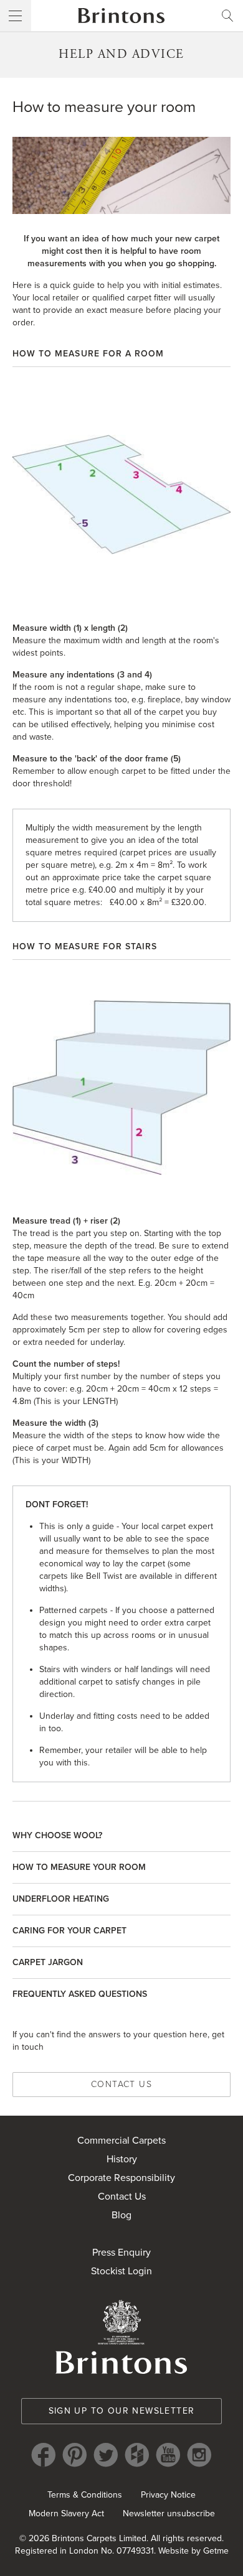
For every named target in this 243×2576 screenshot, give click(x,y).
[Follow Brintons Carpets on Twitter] (106, 2455)
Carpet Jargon (48, 1962)
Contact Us (121, 2084)
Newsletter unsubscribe (169, 2513)
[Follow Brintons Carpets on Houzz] (137, 2455)
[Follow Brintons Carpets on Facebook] (44, 2455)
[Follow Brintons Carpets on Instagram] (199, 2455)
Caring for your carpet (69, 1931)
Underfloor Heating (61, 1899)
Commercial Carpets (121, 2141)
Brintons (121, 16)
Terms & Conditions (85, 2495)
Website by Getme (193, 2551)
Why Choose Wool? (57, 1835)
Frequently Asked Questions (80, 1994)
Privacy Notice (168, 2495)
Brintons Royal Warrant (121, 2337)
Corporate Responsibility (121, 2178)
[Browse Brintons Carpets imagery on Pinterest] (75, 2455)
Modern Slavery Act (66, 2513)
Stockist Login (121, 2271)
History (122, 2159)
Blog (121, 2215)
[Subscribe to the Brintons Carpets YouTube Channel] (168, 2455)
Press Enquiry (121, 2253)
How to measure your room (79, 1867)
